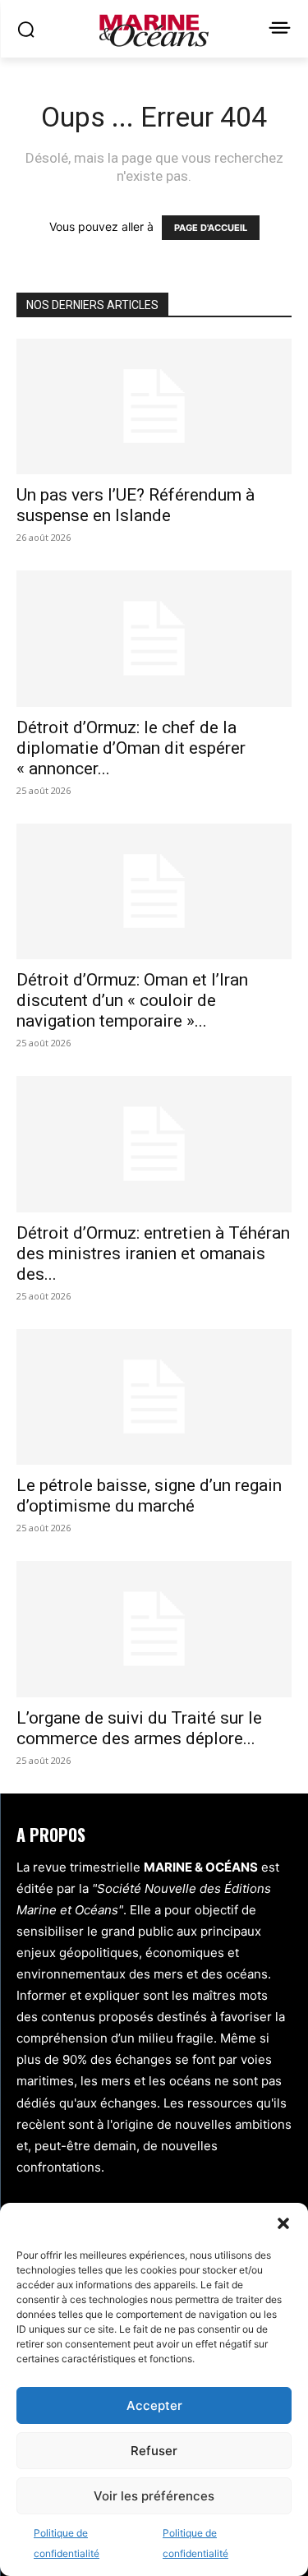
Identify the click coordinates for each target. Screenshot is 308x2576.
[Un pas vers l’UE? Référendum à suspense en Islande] (154, 406)
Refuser (154, 2451)
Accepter (154, 2405)
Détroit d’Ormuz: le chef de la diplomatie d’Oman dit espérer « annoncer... (131, 748)
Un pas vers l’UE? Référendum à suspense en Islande (136, 505)
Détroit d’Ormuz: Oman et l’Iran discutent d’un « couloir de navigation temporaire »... (132, 1000)
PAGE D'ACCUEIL (211, 228)
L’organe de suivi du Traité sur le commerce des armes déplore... (139, 1728)
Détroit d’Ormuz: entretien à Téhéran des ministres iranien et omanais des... (153, 1253)
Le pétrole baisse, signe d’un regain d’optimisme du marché (149, 1496)
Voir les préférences (154, 2496)
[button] (283, 2223)
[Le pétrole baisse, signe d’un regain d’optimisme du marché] (154, 1397)
